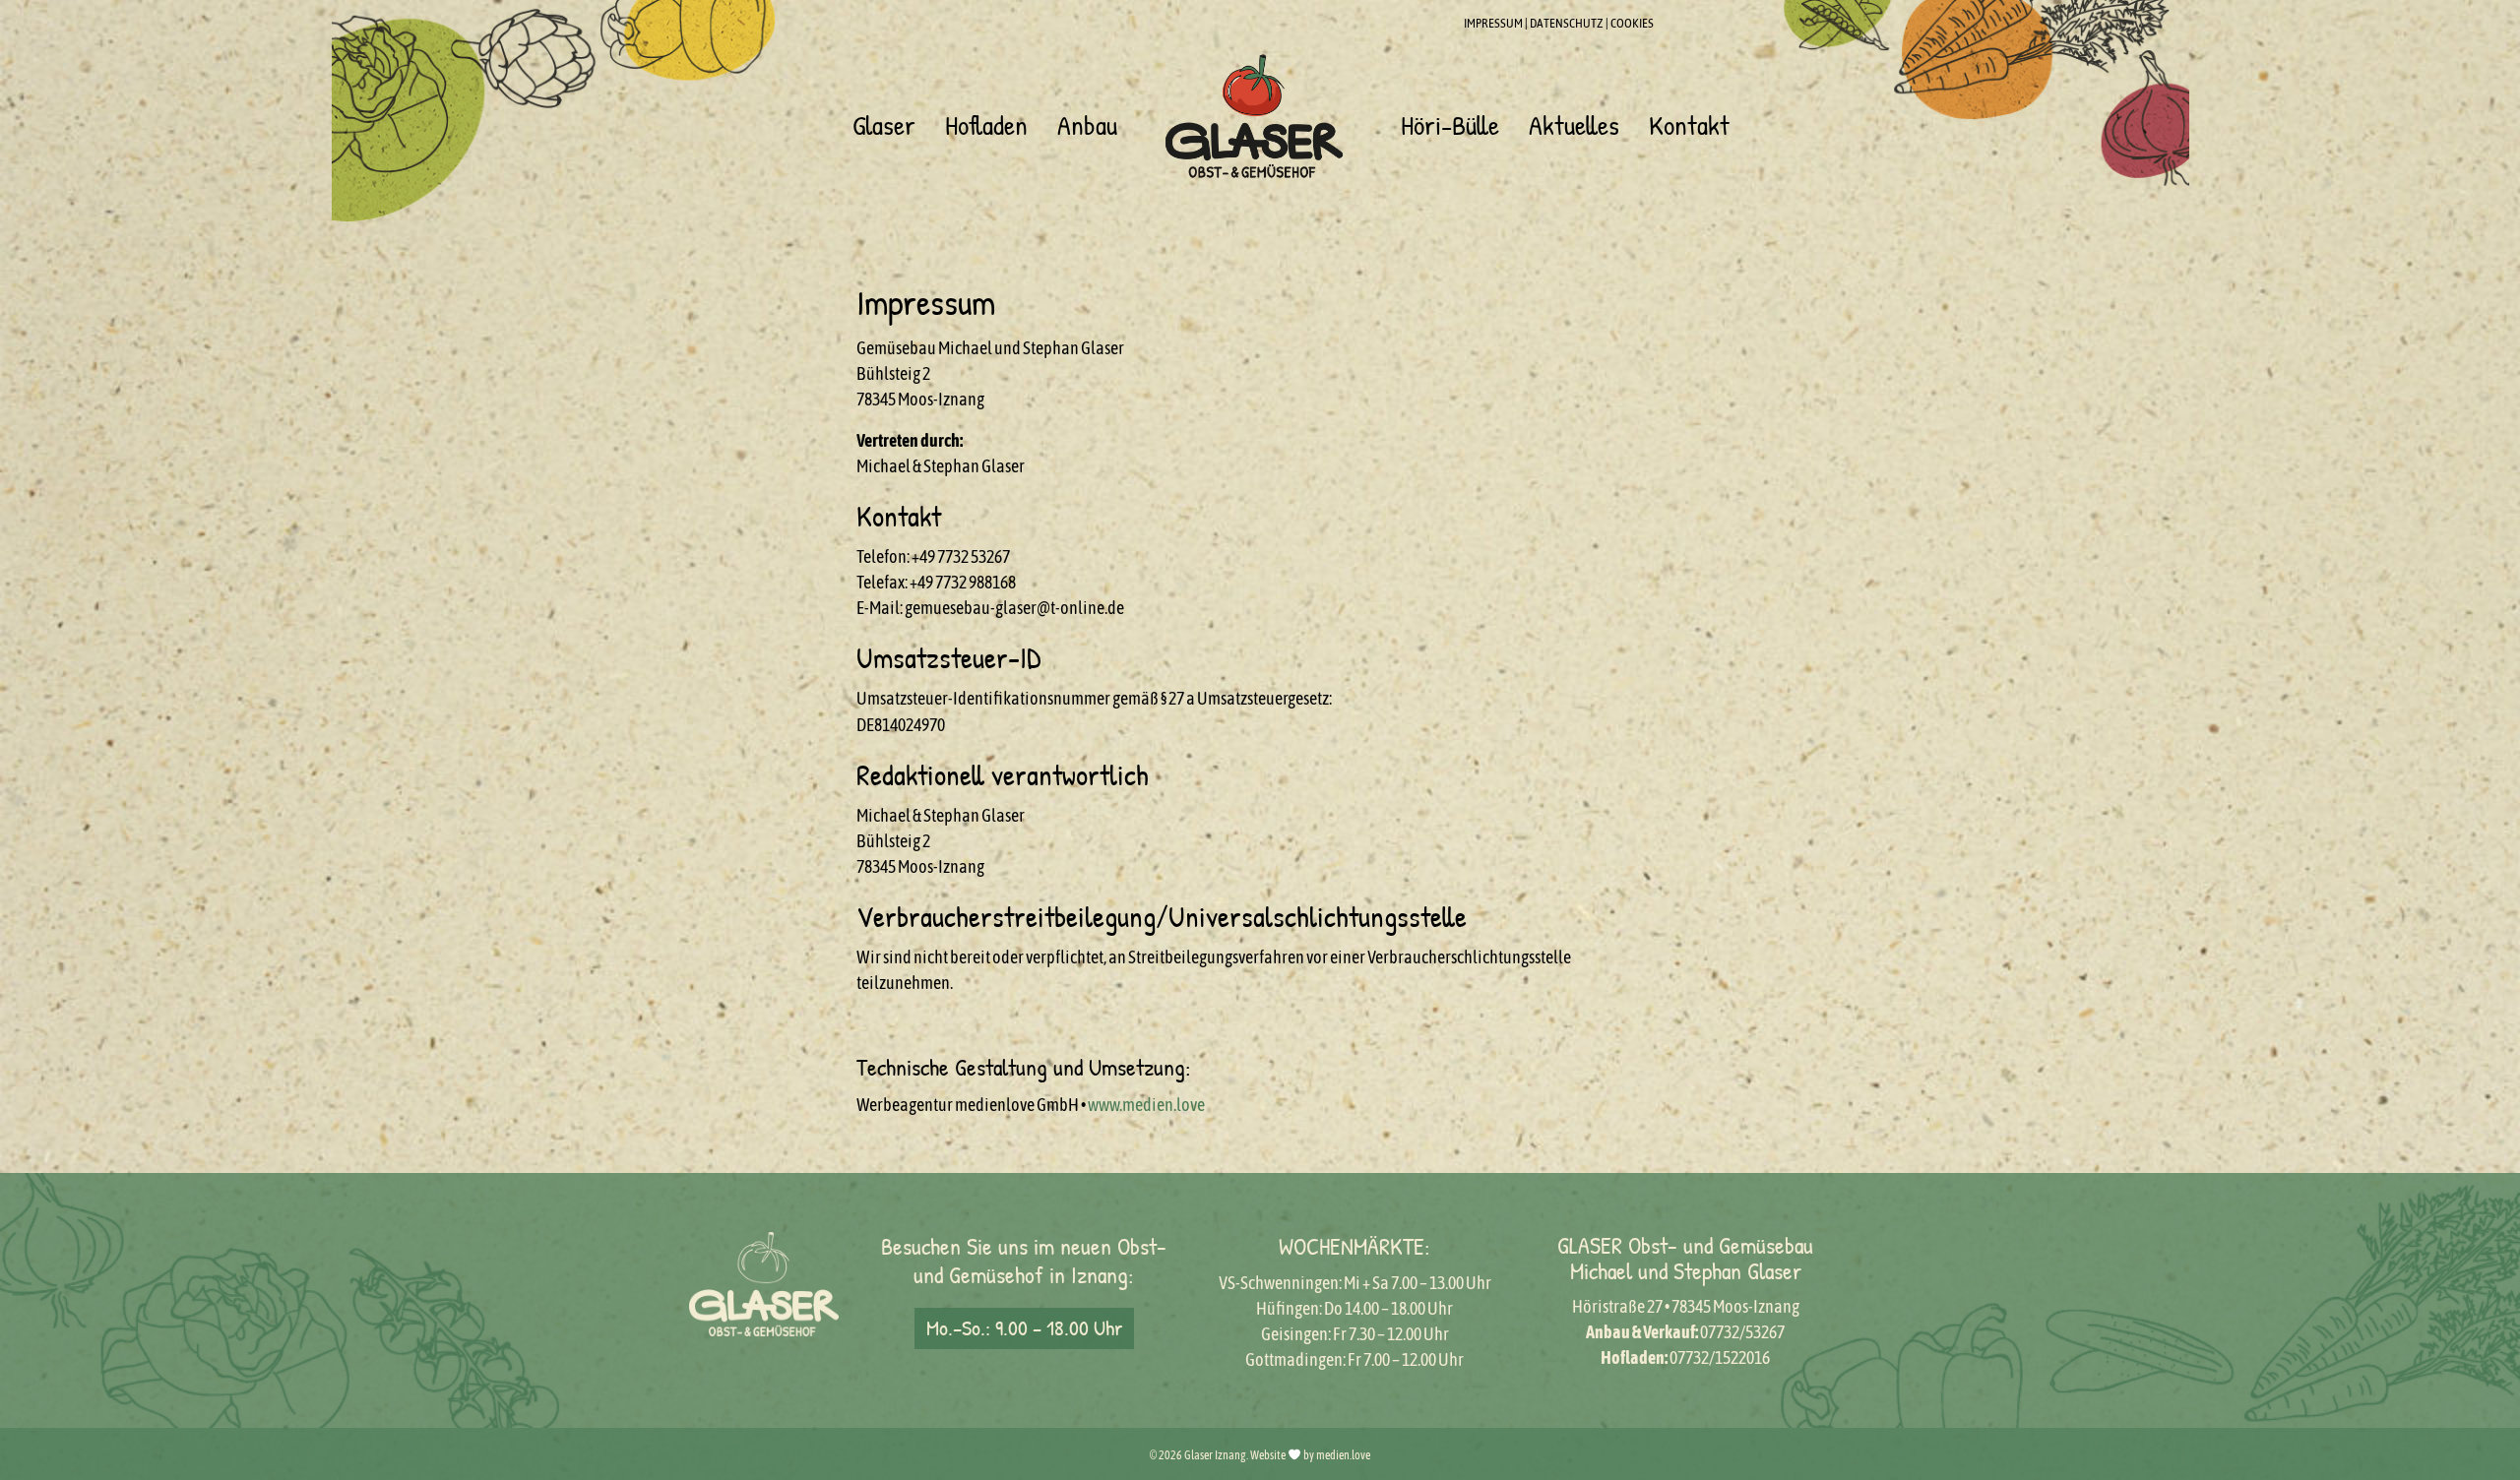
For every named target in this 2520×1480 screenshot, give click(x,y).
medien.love (1343, 1455)
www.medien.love (1146, 1105)
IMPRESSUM (1493, 23)
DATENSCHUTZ (1567, 23)
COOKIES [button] (1632, 23)
